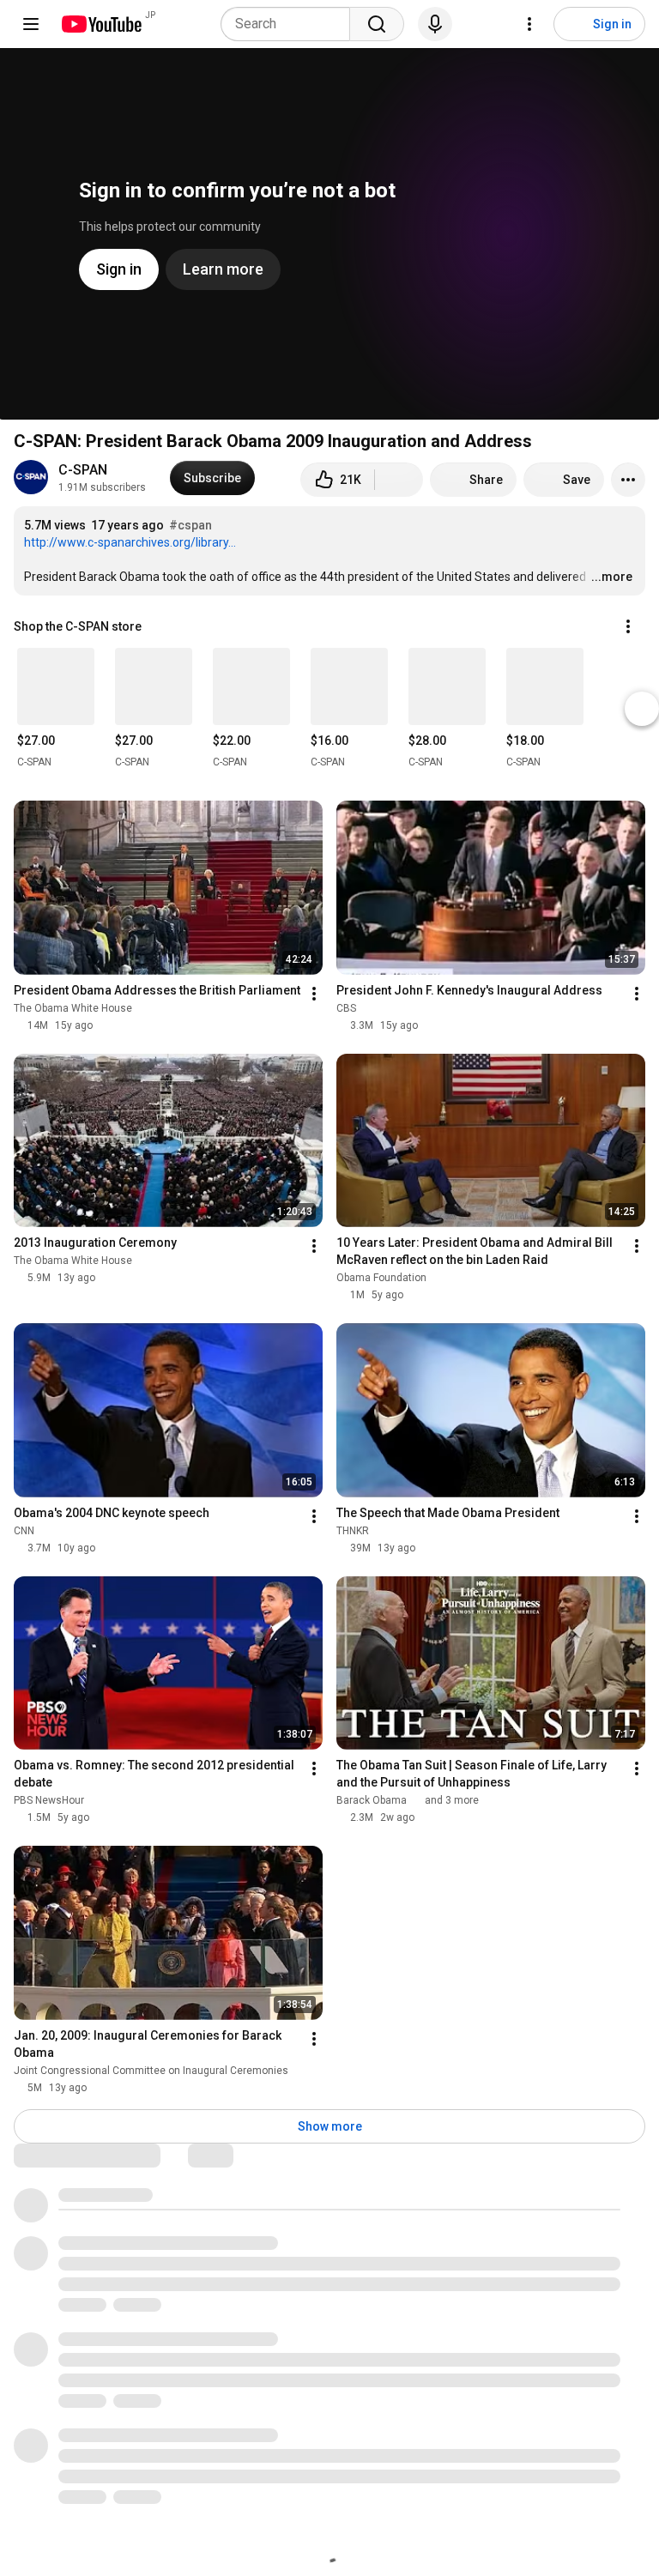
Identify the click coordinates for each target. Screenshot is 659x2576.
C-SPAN (83, 470)
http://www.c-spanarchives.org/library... (130, 542)
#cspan (190, 525)
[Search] (377, 24)
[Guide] (31, 24)
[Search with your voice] (435, 24)
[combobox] (290, 24)
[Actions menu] (628, 626)
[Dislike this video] (399, 480)
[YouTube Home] (101, 24)
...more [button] (612, 577)
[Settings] (529, 24)
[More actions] (628, 480)
